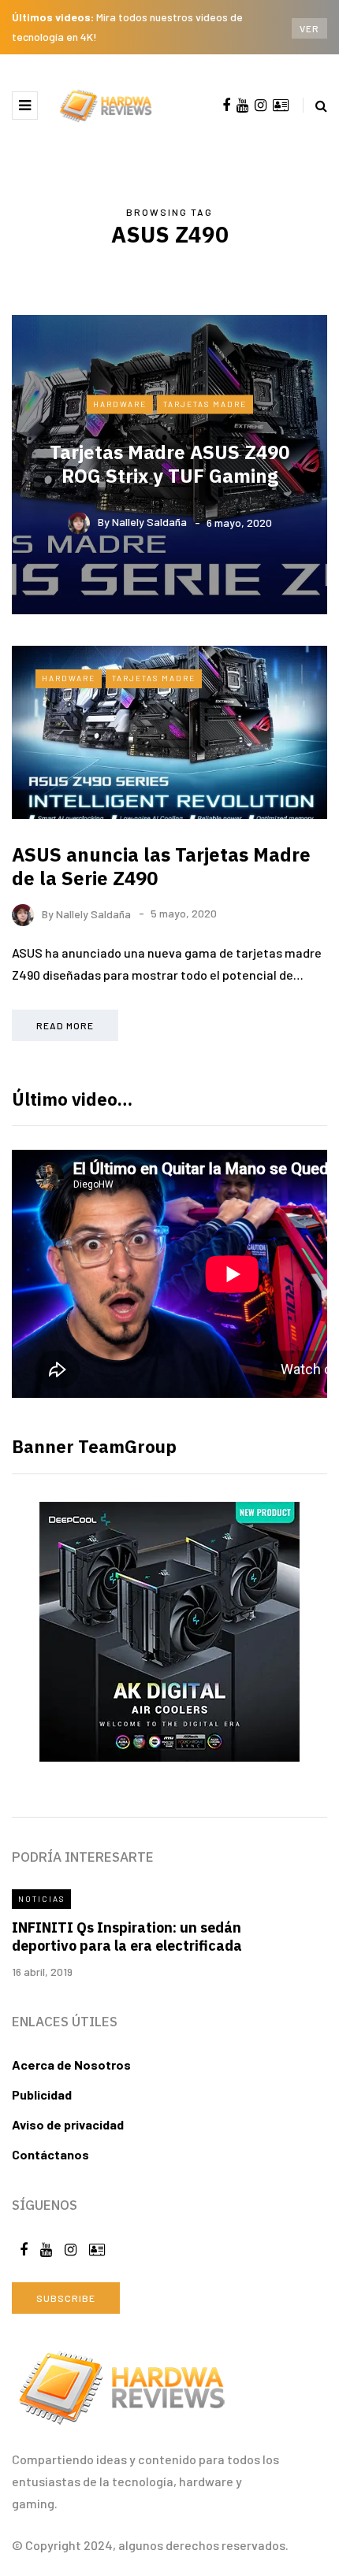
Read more (65, 1025)
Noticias (41, 1899)
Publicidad (42, 2094)
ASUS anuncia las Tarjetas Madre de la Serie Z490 (161, 866)
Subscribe (66, 2298)
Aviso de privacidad (68, 2124)
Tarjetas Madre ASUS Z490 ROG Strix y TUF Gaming (169, 463)
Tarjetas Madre (205, 404)
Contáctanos (50, 2154)
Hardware (120, 404)
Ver (309, 28)
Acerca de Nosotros (71, 2065)
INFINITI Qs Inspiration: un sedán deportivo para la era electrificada (127, 1937)
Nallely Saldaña (149, 522)
